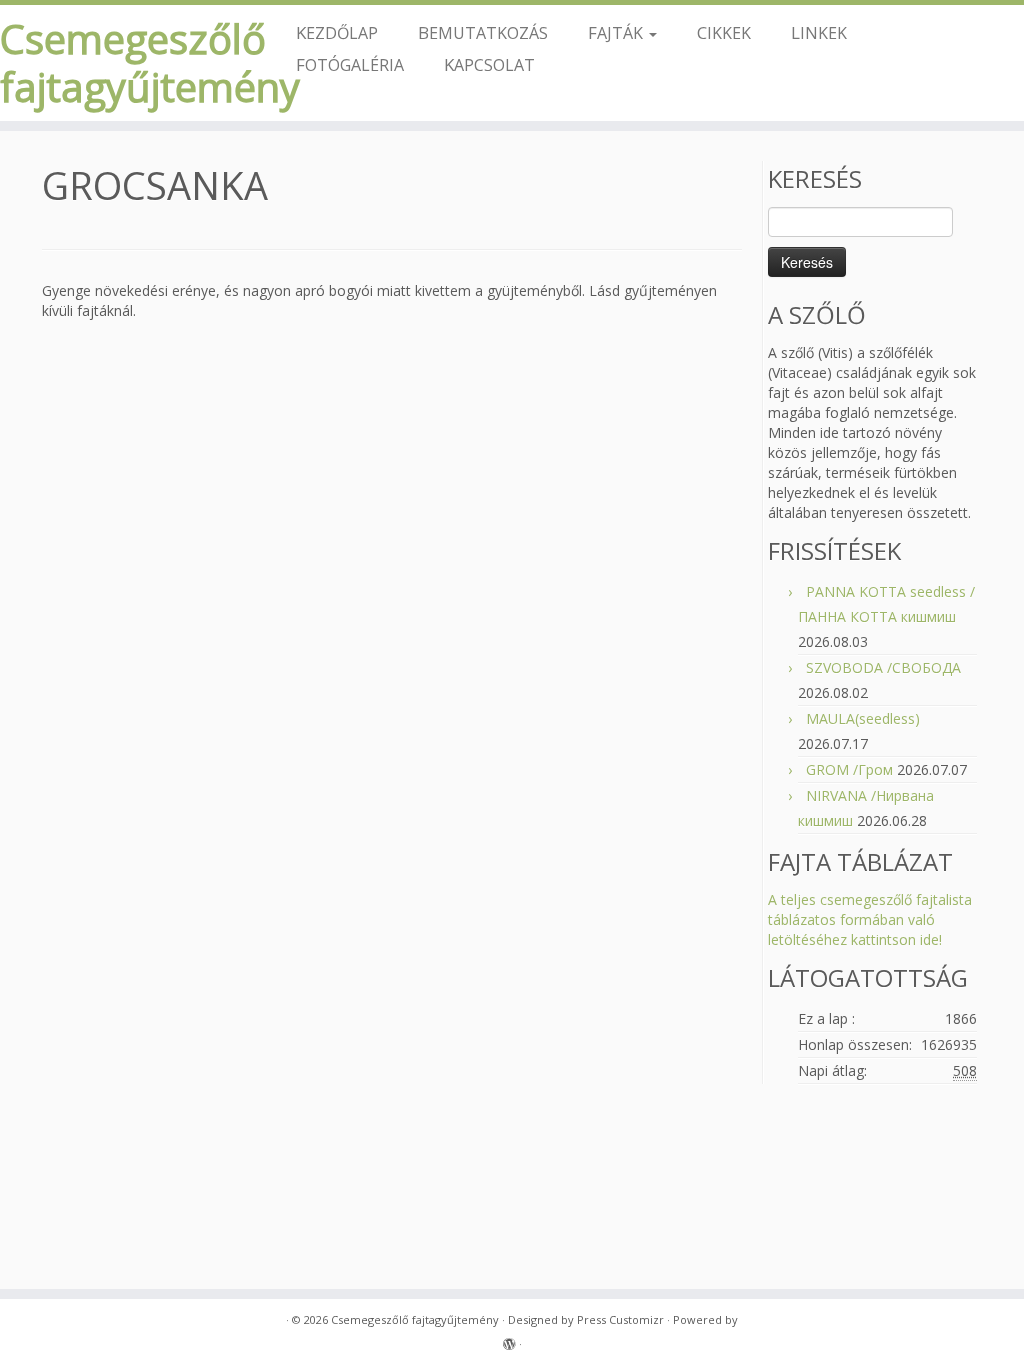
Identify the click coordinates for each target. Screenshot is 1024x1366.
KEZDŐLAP (337, 32)
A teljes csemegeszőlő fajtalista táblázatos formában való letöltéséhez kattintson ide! (870, 919)
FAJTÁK (617, 32)
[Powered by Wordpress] (509, 1340)
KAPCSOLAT (489, 64)
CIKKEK (724, 32)
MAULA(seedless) (863, 718)
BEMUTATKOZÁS (483, 32)
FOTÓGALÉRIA (350, 64)
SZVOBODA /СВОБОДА (883, 667)
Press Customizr (620, 1319)
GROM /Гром (849, 769)
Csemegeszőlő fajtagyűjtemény (120, 63)
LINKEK (819, 32)
